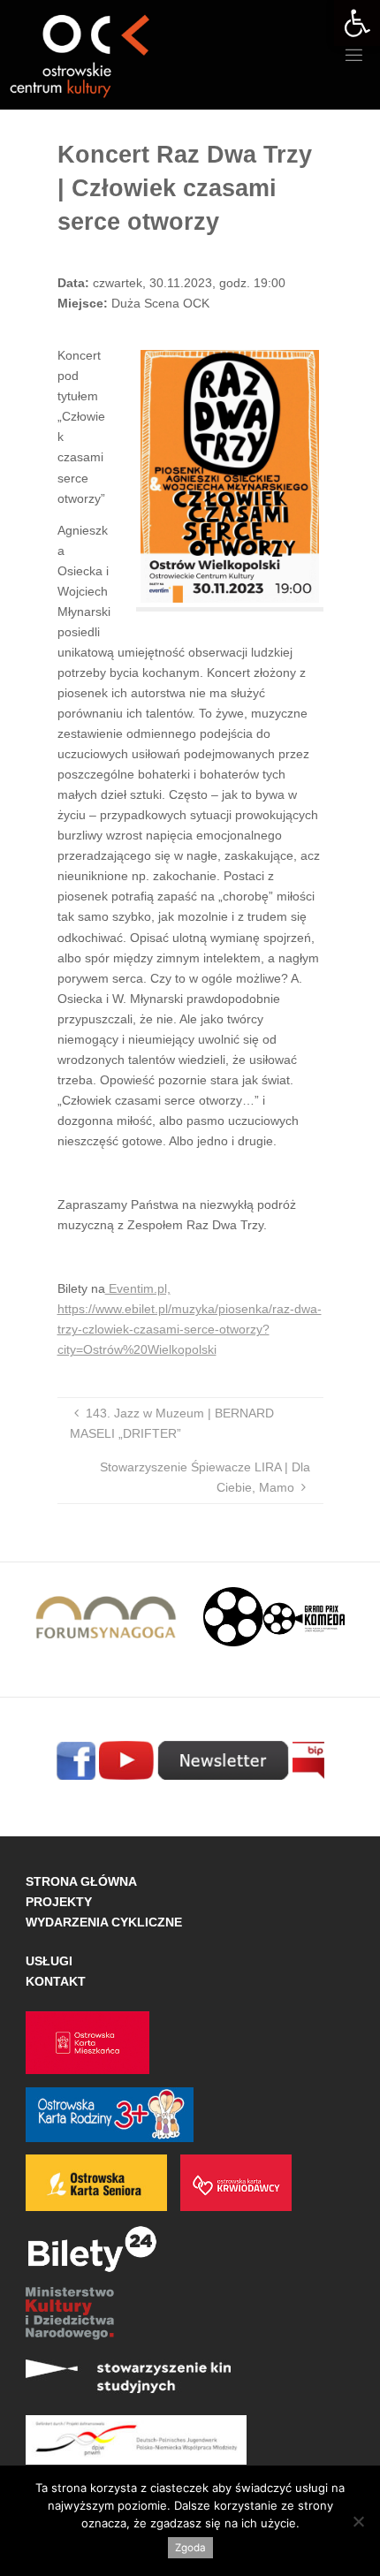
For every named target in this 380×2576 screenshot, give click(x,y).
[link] (357, 23)
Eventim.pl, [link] (138, 1288)
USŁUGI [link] (49, 1961)
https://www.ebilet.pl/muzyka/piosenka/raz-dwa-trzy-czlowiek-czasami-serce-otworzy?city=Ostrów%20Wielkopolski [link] (190, 1329)
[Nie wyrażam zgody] (358, 2521)
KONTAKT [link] (56, 1981)
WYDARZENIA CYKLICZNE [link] (104, 1922)
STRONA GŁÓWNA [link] (81, 1881)
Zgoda (190, 2548)
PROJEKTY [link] (59, 1902)
